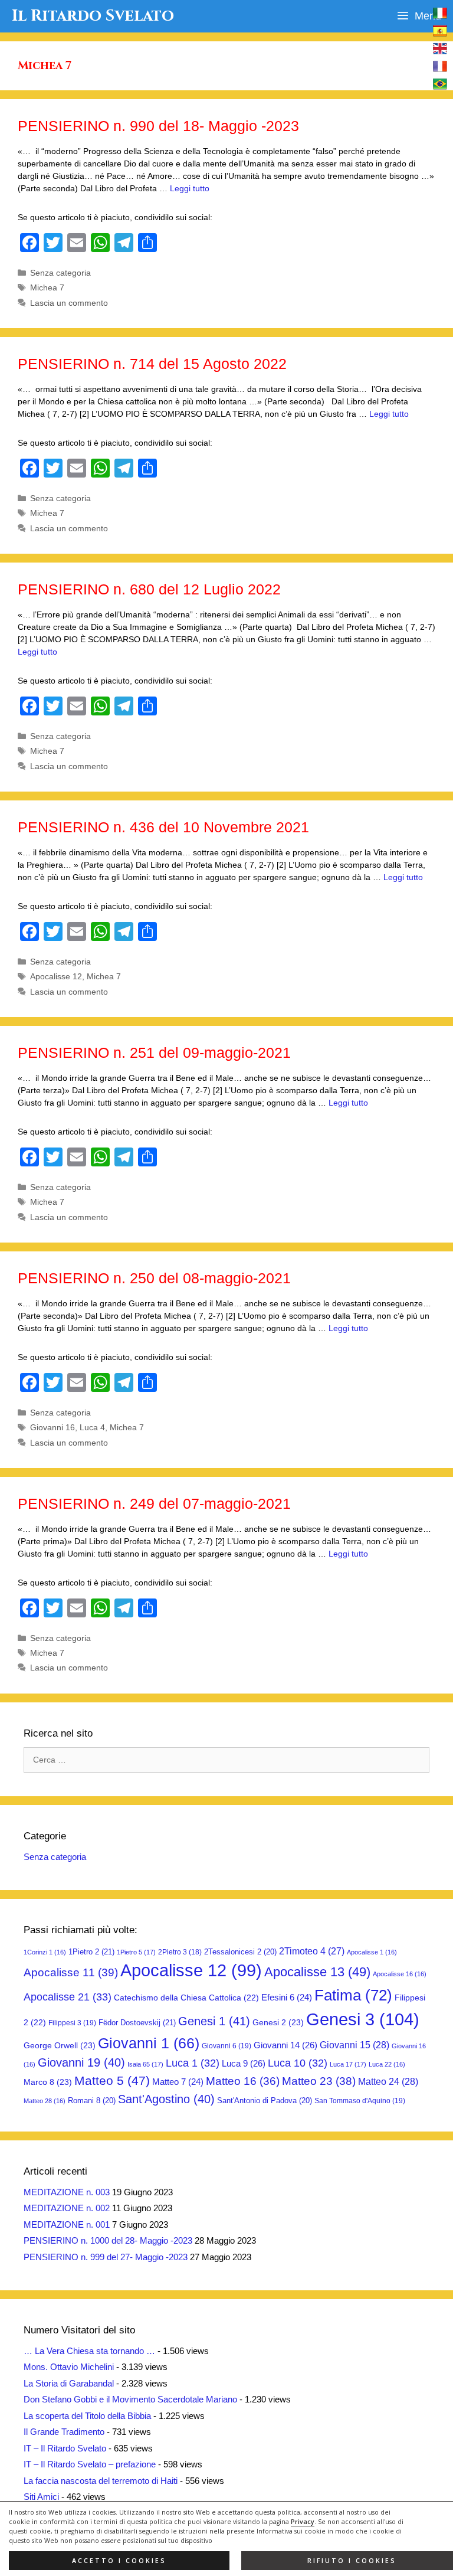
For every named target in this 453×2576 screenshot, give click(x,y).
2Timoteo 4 (312, 1951)
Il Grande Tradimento (64, 2432)
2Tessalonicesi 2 (240, 1952)
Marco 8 (48, 2082)
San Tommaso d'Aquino (360, 2101)
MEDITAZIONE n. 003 (67, 2192)
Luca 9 (244, 2063)
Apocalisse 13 (317, 1972)
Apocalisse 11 (71, 1972)
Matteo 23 (319, 2081)
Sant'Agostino (166, 2099)
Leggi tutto (190, 188)
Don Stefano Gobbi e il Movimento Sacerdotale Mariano (130, 2399)
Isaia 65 (145, 2064)
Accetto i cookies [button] (119, 2561)
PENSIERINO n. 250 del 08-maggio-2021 (154, 1278)
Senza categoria (60, 273)
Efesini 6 (287, 1998)
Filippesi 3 (72, 2023)
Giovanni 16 (52, 1427)
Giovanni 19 (81, 2062)
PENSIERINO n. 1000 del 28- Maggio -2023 (108, 2240)
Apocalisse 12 (56, 976)
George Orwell (60, 2045)
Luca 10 (298, 2063)
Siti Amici (41, 2497)
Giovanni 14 (285, 2045)
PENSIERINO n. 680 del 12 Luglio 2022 (149, 589)
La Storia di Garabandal (69, 2383)
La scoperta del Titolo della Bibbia (87, 2416)
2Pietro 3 (180, 1952)
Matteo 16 (243, 2081)
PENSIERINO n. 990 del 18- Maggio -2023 (158, 126)
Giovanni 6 (226, 2046)
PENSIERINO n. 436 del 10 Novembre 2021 (163, 827)
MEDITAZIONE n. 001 (67, 2224)
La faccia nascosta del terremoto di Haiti (101, 2481)
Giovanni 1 (149, 2043)
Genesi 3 (363, 2019)
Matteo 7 (178, 2082)
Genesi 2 (278, 2022)
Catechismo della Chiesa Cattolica (186, 1998)
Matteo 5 (112, 2081)
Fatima (353, 1995)
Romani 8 (92, 2101)
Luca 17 (348, 2064)
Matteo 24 (388, 2081)
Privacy (303, 2522)
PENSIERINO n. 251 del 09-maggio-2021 (154, 1052)
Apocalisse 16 (400, 1974)
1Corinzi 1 (45, 1952)
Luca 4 (92, 1427)
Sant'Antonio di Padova (265, 2101)
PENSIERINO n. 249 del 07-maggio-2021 (154, 1503)
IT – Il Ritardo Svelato (65, 2448)
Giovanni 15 (354, 2045)
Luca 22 (387, 2064)
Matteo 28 (45, 2101)
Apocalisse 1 (372, 1952)
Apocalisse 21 (68, 1997)
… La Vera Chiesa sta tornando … (89, 2351)
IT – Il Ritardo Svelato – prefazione (90, 2464)
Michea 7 (47, 287)
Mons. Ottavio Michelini (69, 2367)
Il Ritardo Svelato (93, 16)
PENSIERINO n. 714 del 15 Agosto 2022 (152, 364)
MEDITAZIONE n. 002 (67, 2208)
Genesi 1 (214, 2021)
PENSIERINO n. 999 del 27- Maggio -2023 (106, 2257)
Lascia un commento (69, 303)
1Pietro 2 (91, 1952)
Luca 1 (193, 2063)
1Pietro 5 (136, 1952)
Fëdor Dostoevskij (137, 2023)
